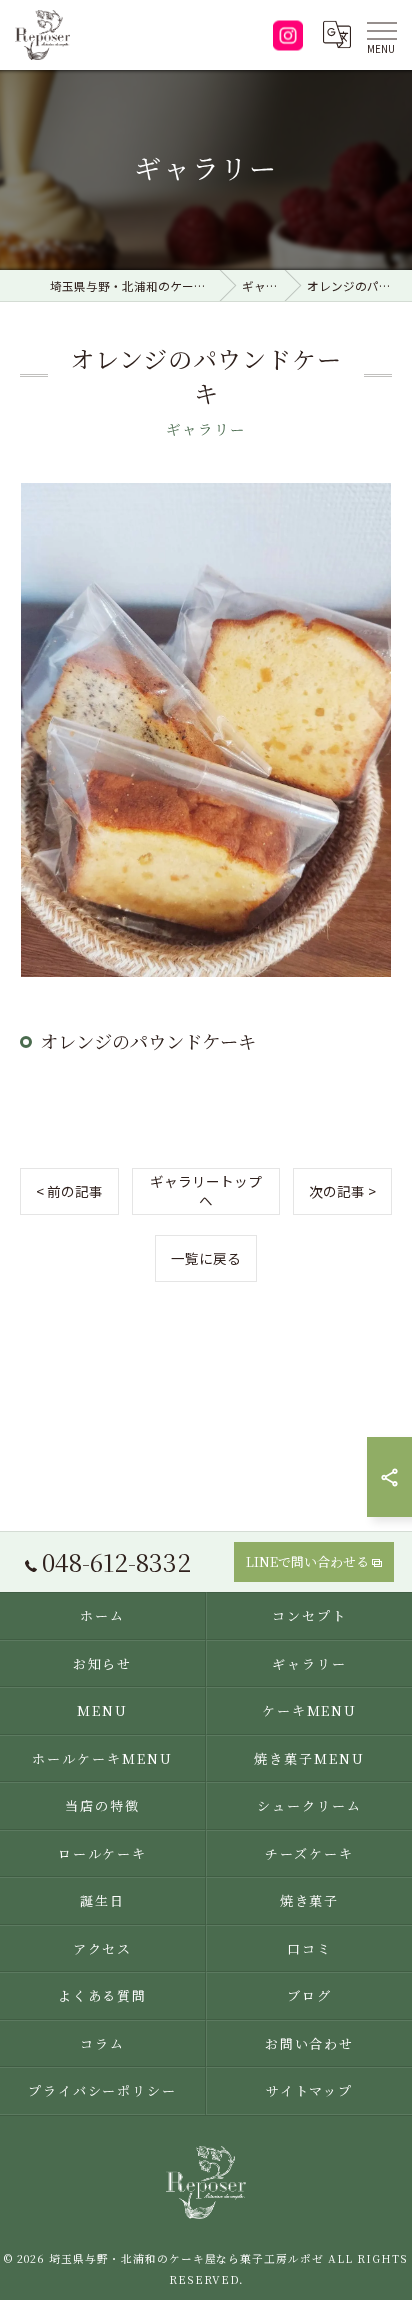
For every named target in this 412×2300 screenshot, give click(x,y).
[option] (206, 730)
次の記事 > (342, 1191)
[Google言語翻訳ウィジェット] (336, 35)
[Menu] (381, 35)
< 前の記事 (69, 1191)
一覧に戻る (206, 1258)
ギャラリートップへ (206, 1190)
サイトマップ (310, 2090)
